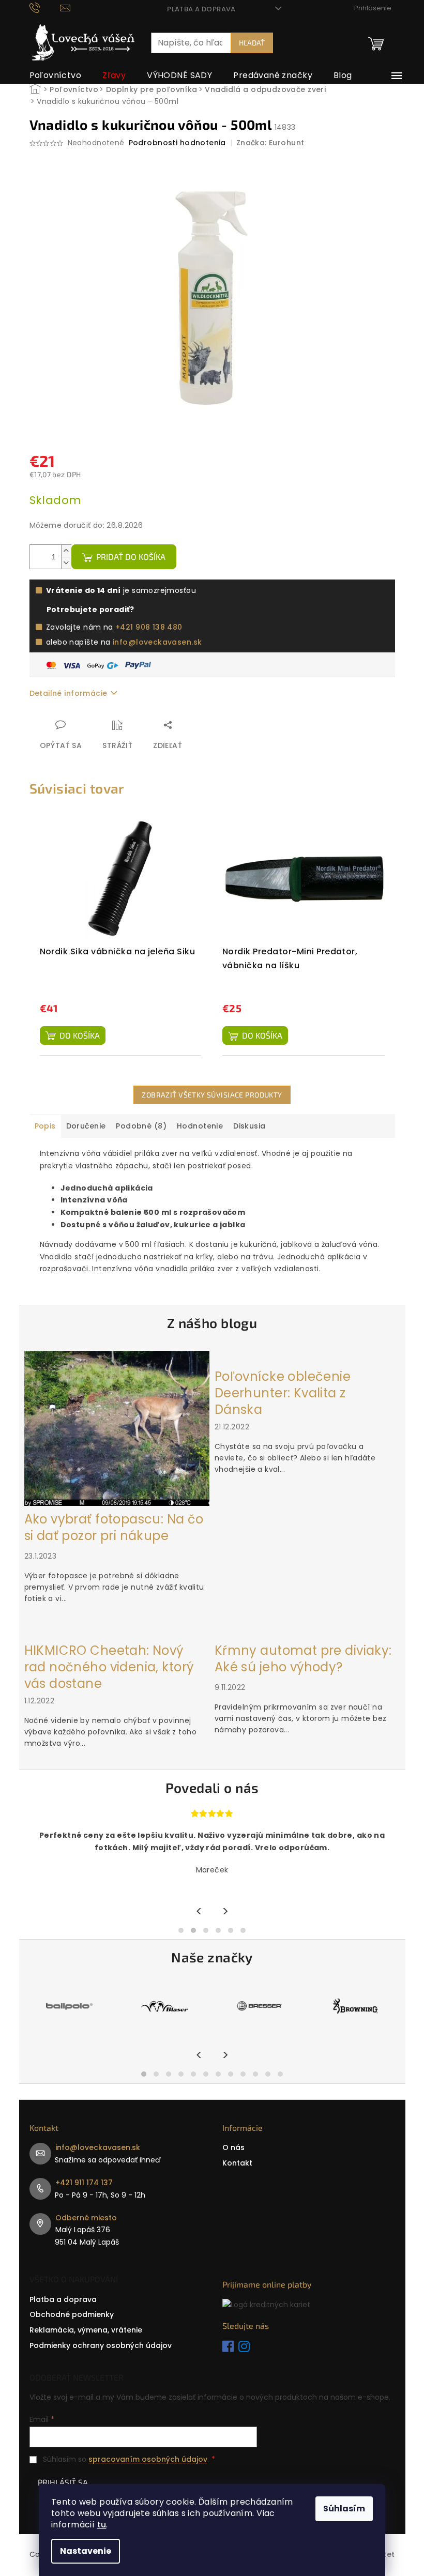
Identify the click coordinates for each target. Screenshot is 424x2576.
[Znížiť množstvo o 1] (66, 563)
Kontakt (237, 2163)
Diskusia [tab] (249, 1126)
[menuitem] (56, 75)
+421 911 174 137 (84, 2183)
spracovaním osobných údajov (148, 2459)
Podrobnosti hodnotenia (177, 143)
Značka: (270, 143)
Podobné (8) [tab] (141, 1126)
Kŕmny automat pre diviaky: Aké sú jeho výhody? (303, 1659)
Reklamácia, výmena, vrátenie (86, 2330)
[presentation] (199, 1912)
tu (102, 2525)
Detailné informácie (69, 693)
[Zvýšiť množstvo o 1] (66, 551)
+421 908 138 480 (149, 627)
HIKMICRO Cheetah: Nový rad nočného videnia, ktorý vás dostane (109, 1667)
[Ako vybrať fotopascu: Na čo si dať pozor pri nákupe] (117, 1428)
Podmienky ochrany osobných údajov (101, 2345)
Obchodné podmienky (72, 2314)
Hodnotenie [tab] (200, 1126)
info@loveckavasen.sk (157, 642)
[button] (181, 1930)
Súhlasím (344, 2509)
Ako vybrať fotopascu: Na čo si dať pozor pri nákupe (114, 1528)
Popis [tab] (45, 1126)
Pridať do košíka (131, 557)
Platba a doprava (201, 9)
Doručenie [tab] (86, 1126)
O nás (233, 2147)
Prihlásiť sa (63, 2482)
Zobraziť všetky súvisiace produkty (212, 1095)
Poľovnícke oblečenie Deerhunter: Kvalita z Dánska (283, 1393)
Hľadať (252, 43)
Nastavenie (86, 2551)
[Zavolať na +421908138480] (45, 7)
